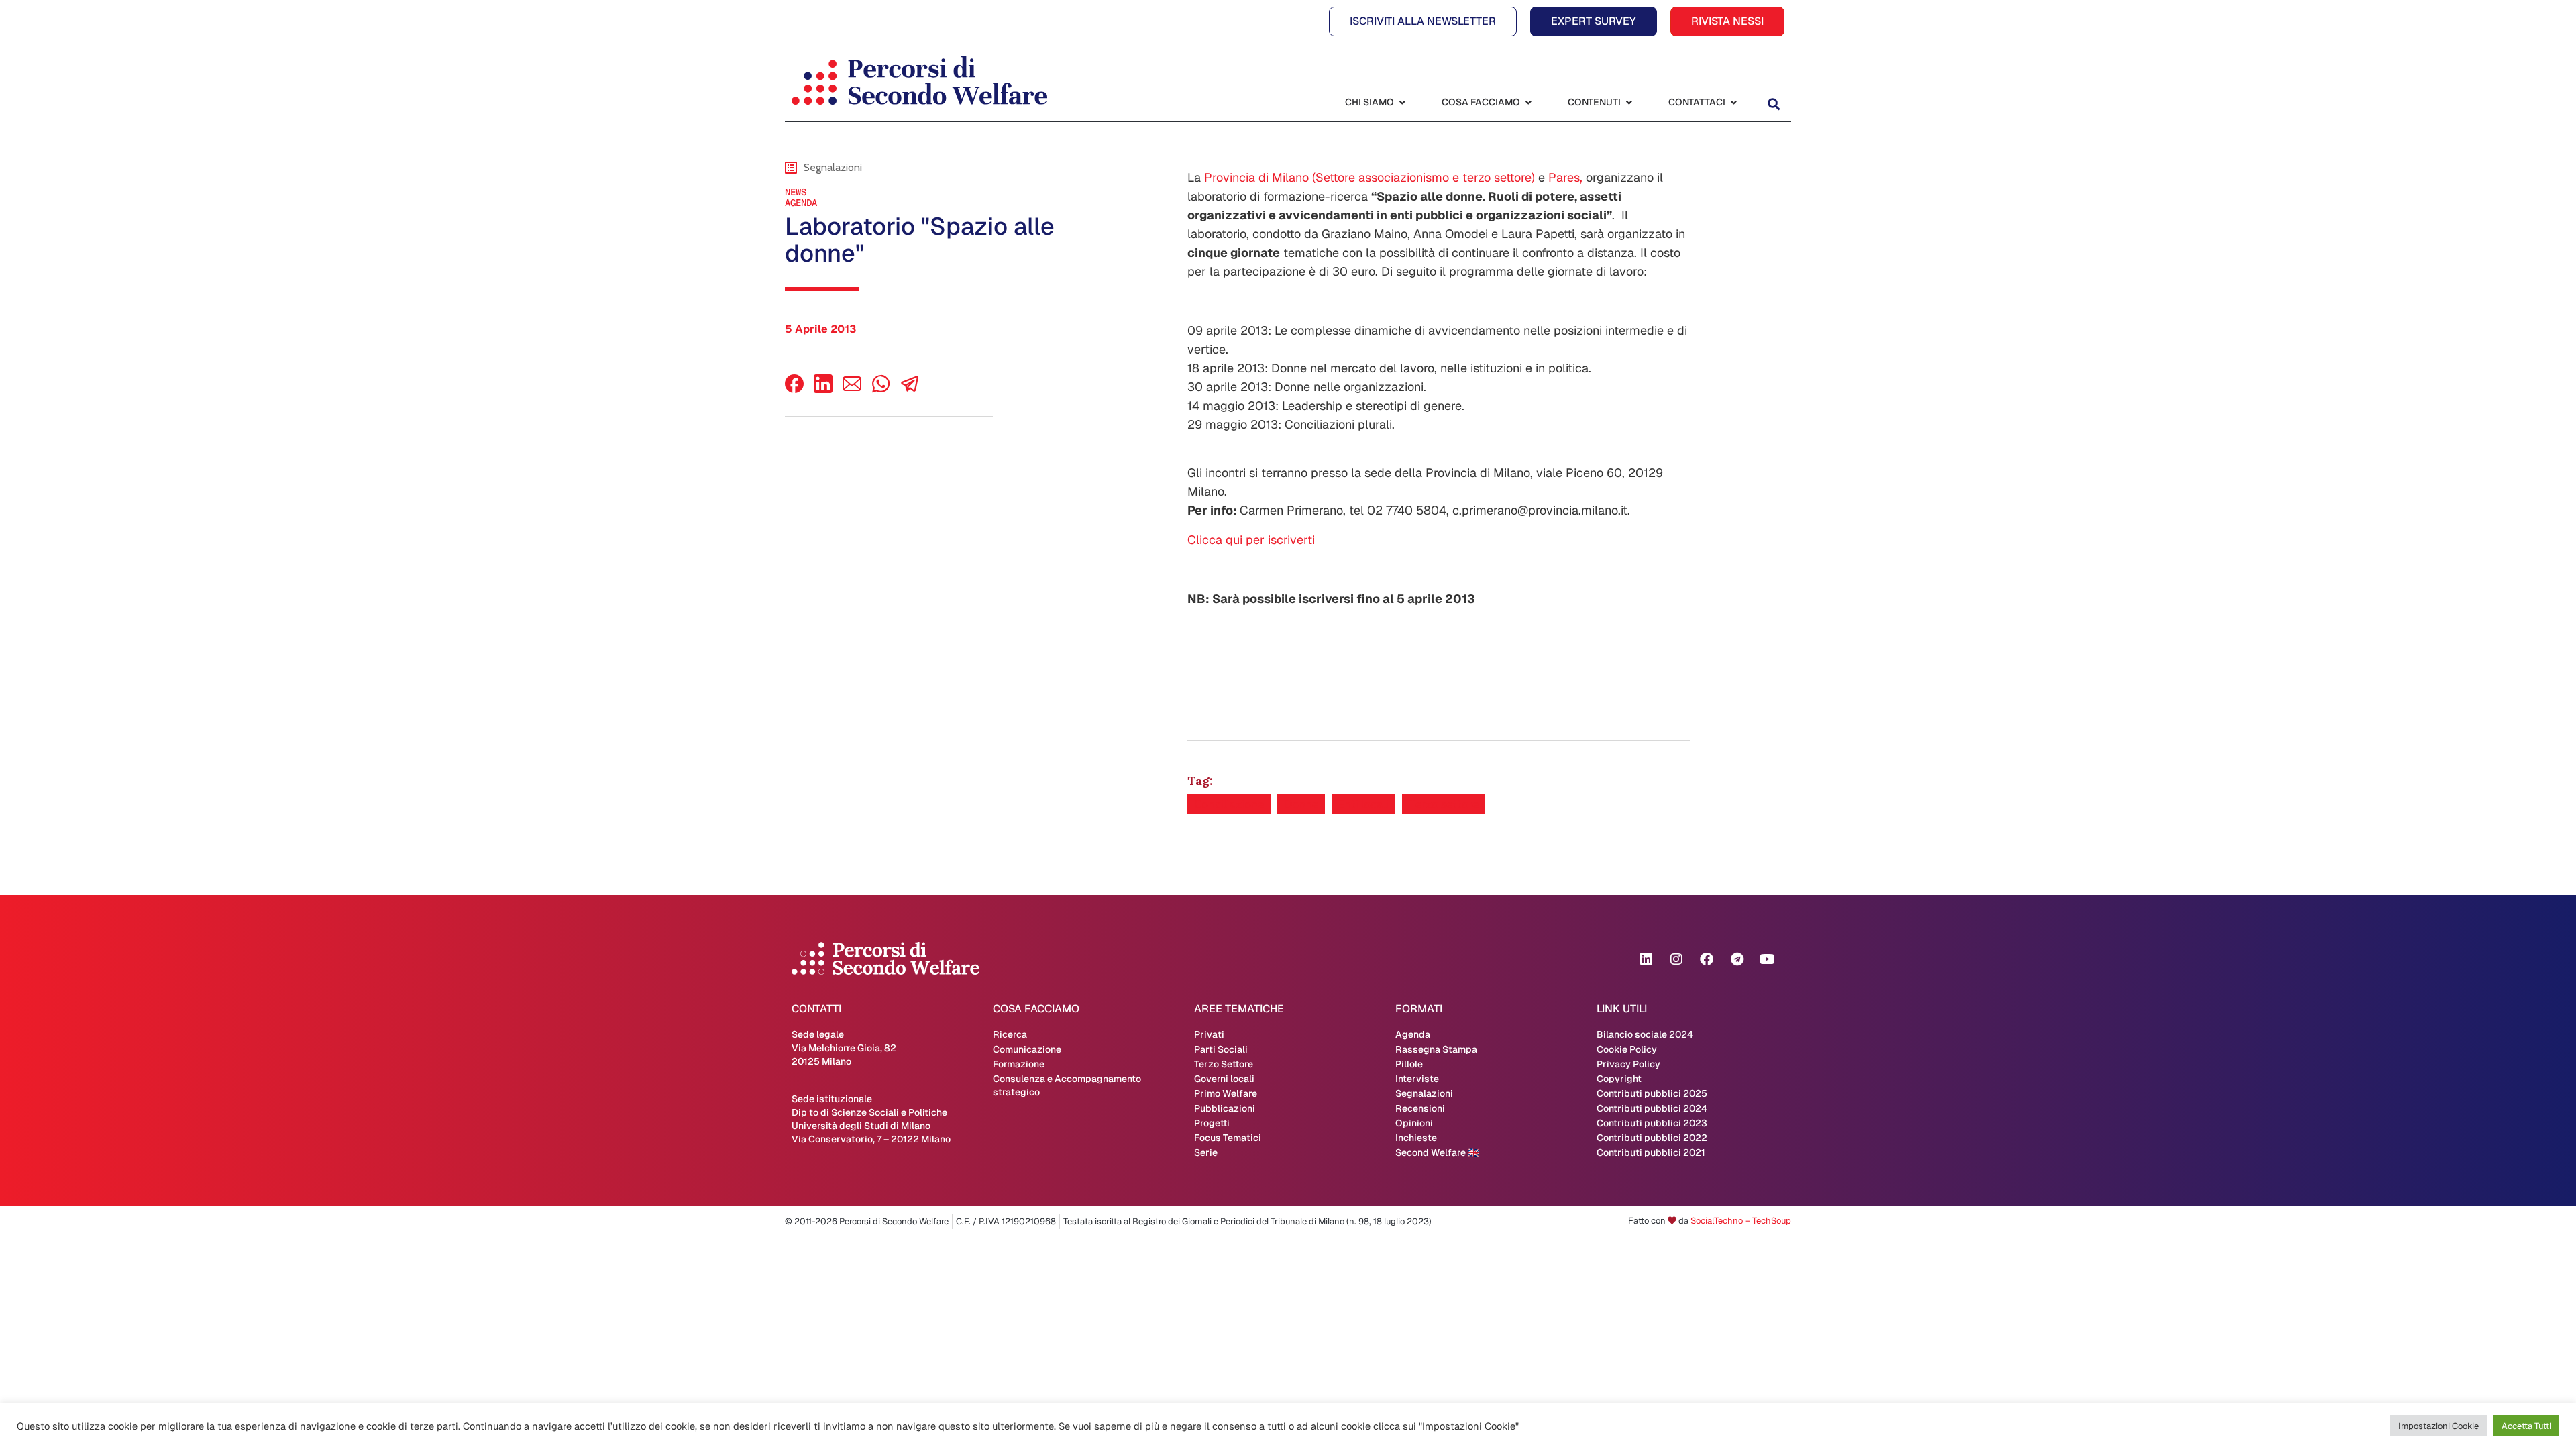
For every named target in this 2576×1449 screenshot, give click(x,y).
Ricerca (1010, 1034)
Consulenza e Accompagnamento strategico (1067, 1085)
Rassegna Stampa (1436, 1049)
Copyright (1619, 1079)
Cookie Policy (1627, 1049)
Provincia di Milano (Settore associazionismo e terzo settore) (1370, 177)
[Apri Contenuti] (1629, 102)
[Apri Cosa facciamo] (1528, 102)
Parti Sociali (1221, 1049)
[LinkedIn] (823, 389)
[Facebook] (794, 389)
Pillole (1409, 1064)
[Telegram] (1737, 959)
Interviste (1417, 1079)
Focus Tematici (1228, 1138)
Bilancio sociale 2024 (1645, 1034)
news (796, 192)
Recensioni (1420, 1108)
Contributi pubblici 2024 (1652, 1108)
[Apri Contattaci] (1733, 102)
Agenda (801, 203)
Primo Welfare (1226, 1093)
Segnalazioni (1424, 1093)
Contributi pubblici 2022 (1652, 1138)
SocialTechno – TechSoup (1741, 1221)
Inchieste (1416, 1138)
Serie (1206, 1152)
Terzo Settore (1224, 1064)
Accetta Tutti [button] (2526, 1426)
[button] (1773, 104)
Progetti (1212, 1123)
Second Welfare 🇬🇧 (1437, 1152)
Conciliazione (1229, 804)
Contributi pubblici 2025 (1652, 1093)
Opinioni (1414, 1123)
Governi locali (1224, 1079)
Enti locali (1363, 804)
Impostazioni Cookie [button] (2438, 1426)
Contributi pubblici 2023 (1652, 1123)
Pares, (1565, 177)
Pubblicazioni (1225, 1108)
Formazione (1019, 1064)
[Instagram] (1676, 959)
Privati (1209, 1034)
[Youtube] (1767, 959)
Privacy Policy (1628, 1064)
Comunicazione (1027, 1049)
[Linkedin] (1646, 959)
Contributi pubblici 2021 (1651, 1152)
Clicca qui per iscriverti (1251, 540)
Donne (1301, 804)
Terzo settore (1444, 804)
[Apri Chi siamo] (1402, 102)
